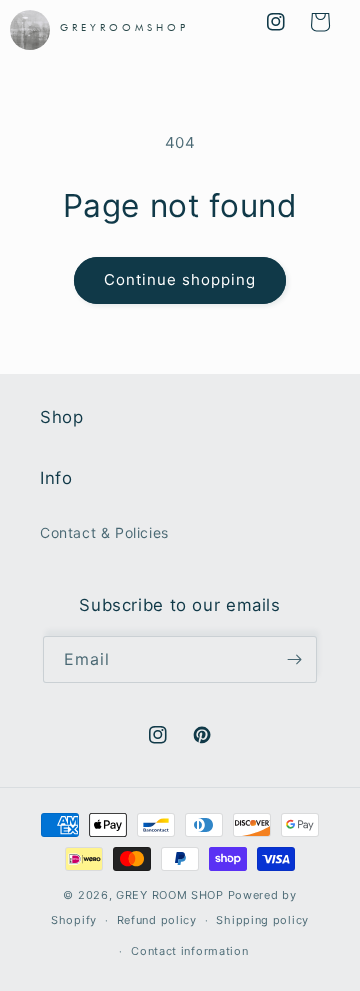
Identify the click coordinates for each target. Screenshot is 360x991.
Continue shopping (180, 279)
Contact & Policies (104, 532)
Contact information (189, 951)
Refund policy (157, 920)
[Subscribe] (294, 659)
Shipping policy (262, 920)
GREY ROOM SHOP (170, 895)
